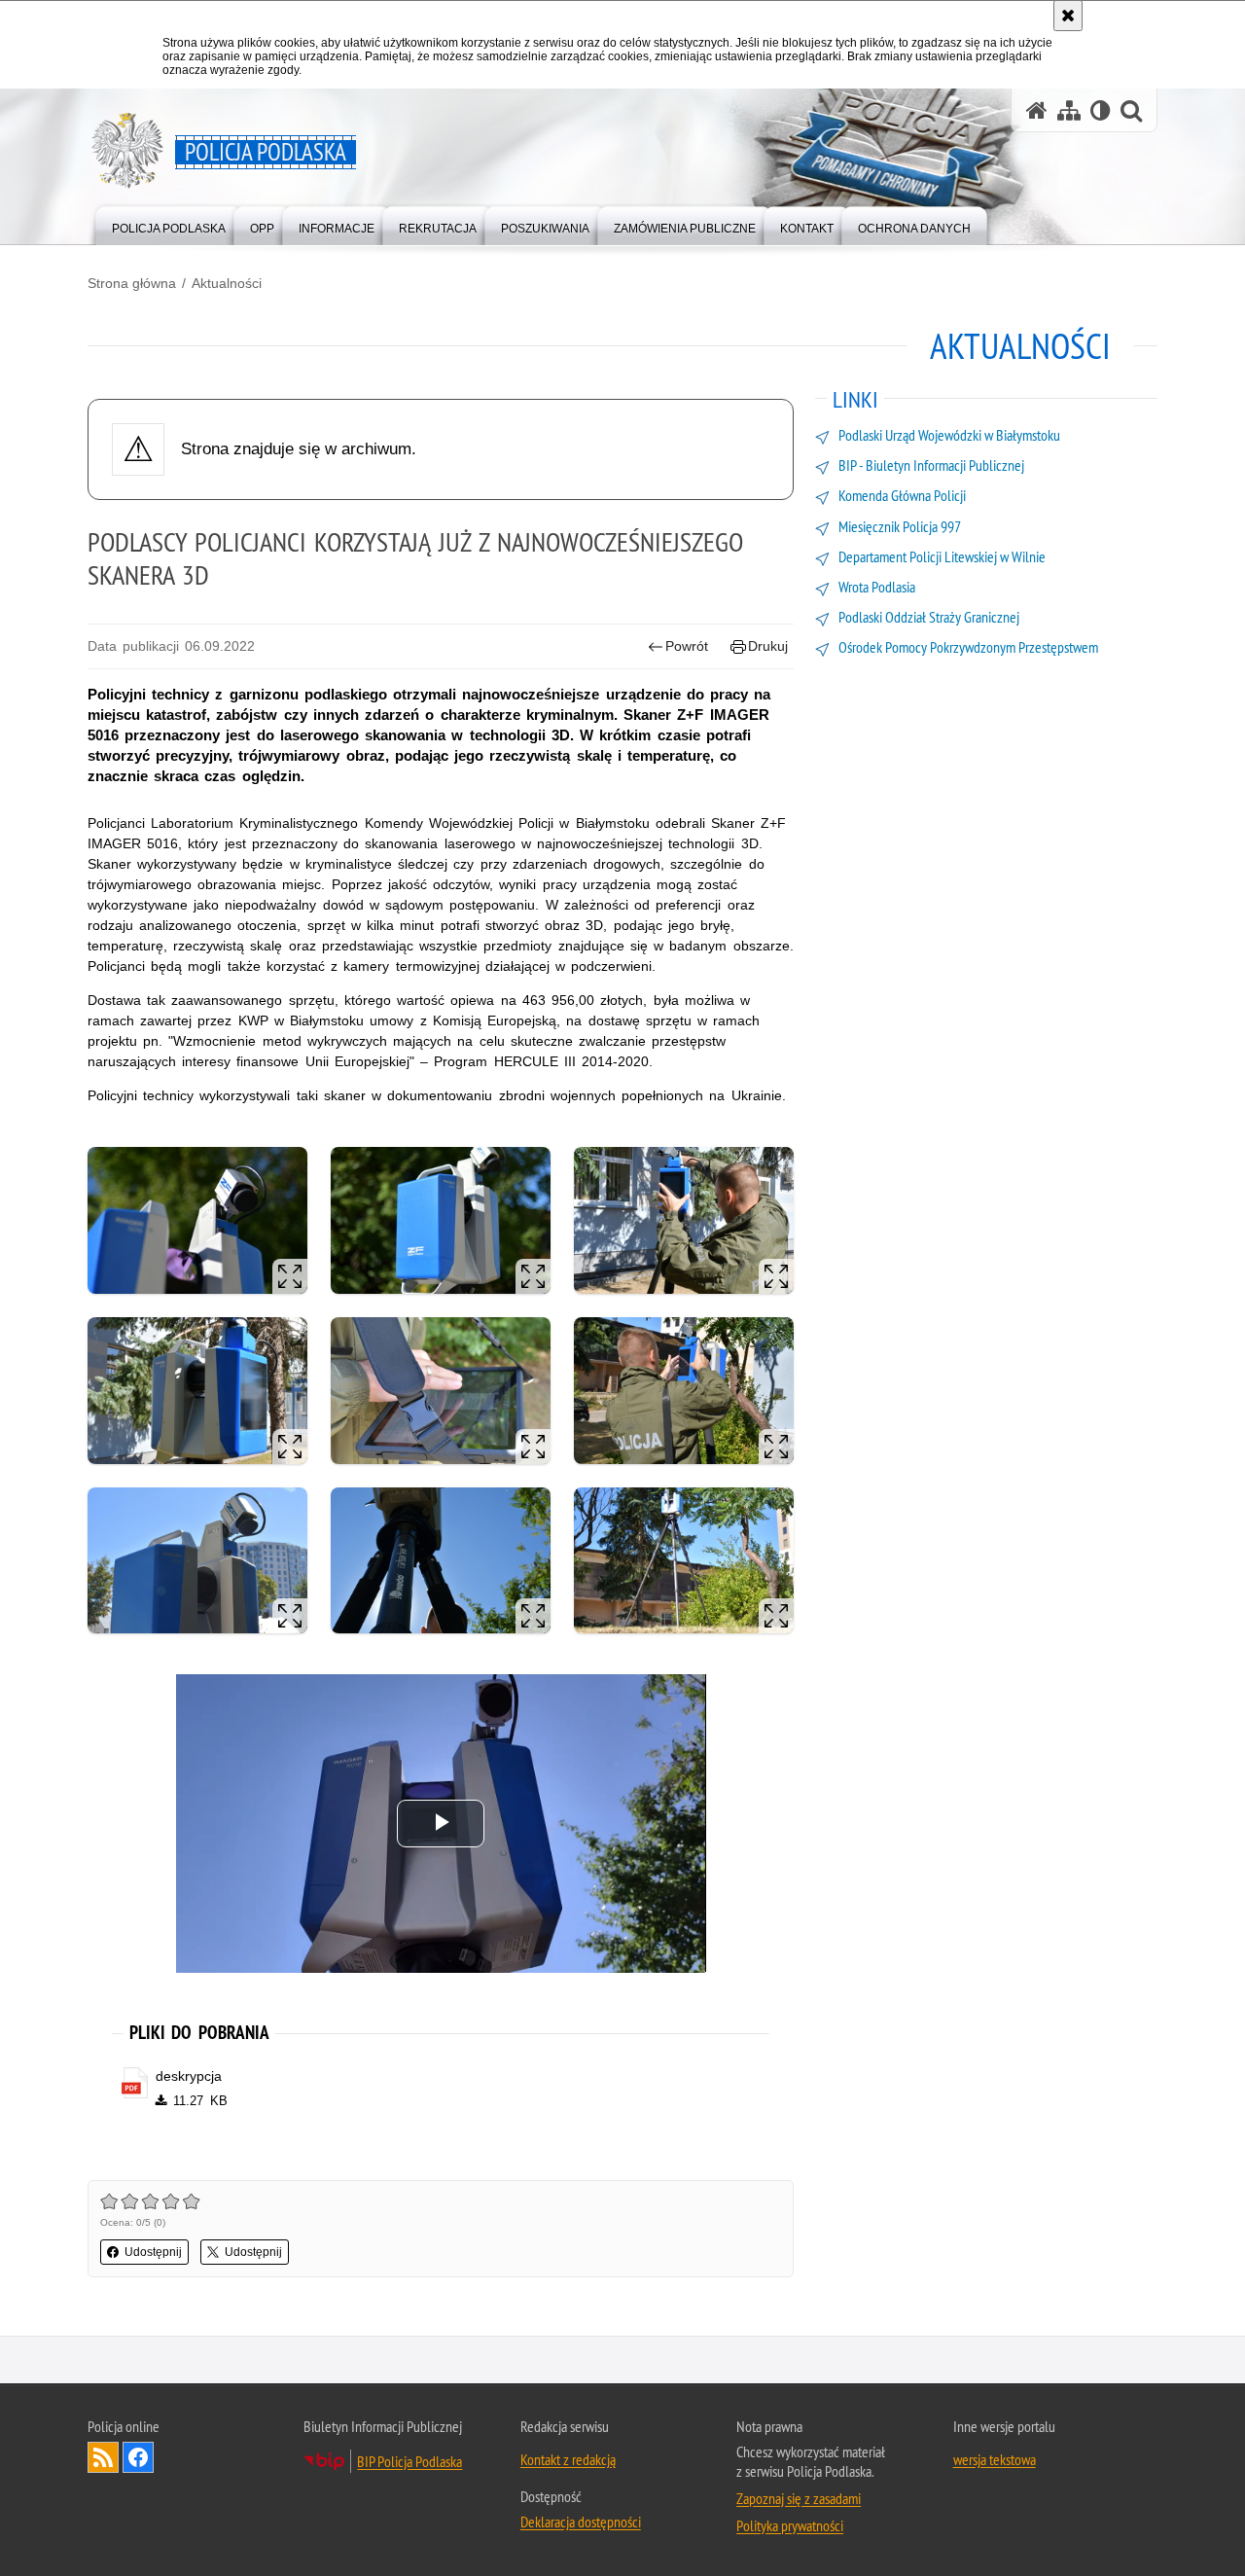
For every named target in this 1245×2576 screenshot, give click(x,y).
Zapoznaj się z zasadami (799, 2498)
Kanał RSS (103, 2457)
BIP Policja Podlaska (409, 2461)
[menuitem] (169, 224)
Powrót (687, 646)
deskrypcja (189, 2076)
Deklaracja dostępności (581, 2522)
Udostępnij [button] (153, 2252)
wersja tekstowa (995, 2459)
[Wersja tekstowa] (1101, 110)
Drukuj (768, 646)
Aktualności (227, 283)
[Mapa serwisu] (1069, 110)
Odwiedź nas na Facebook (138, 2457)
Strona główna (132, 283)
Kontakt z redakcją (568, 2459)
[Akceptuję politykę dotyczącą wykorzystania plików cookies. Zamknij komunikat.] (1068, 16)
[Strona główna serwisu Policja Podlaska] (1037, 110)
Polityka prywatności (790, 2525)
